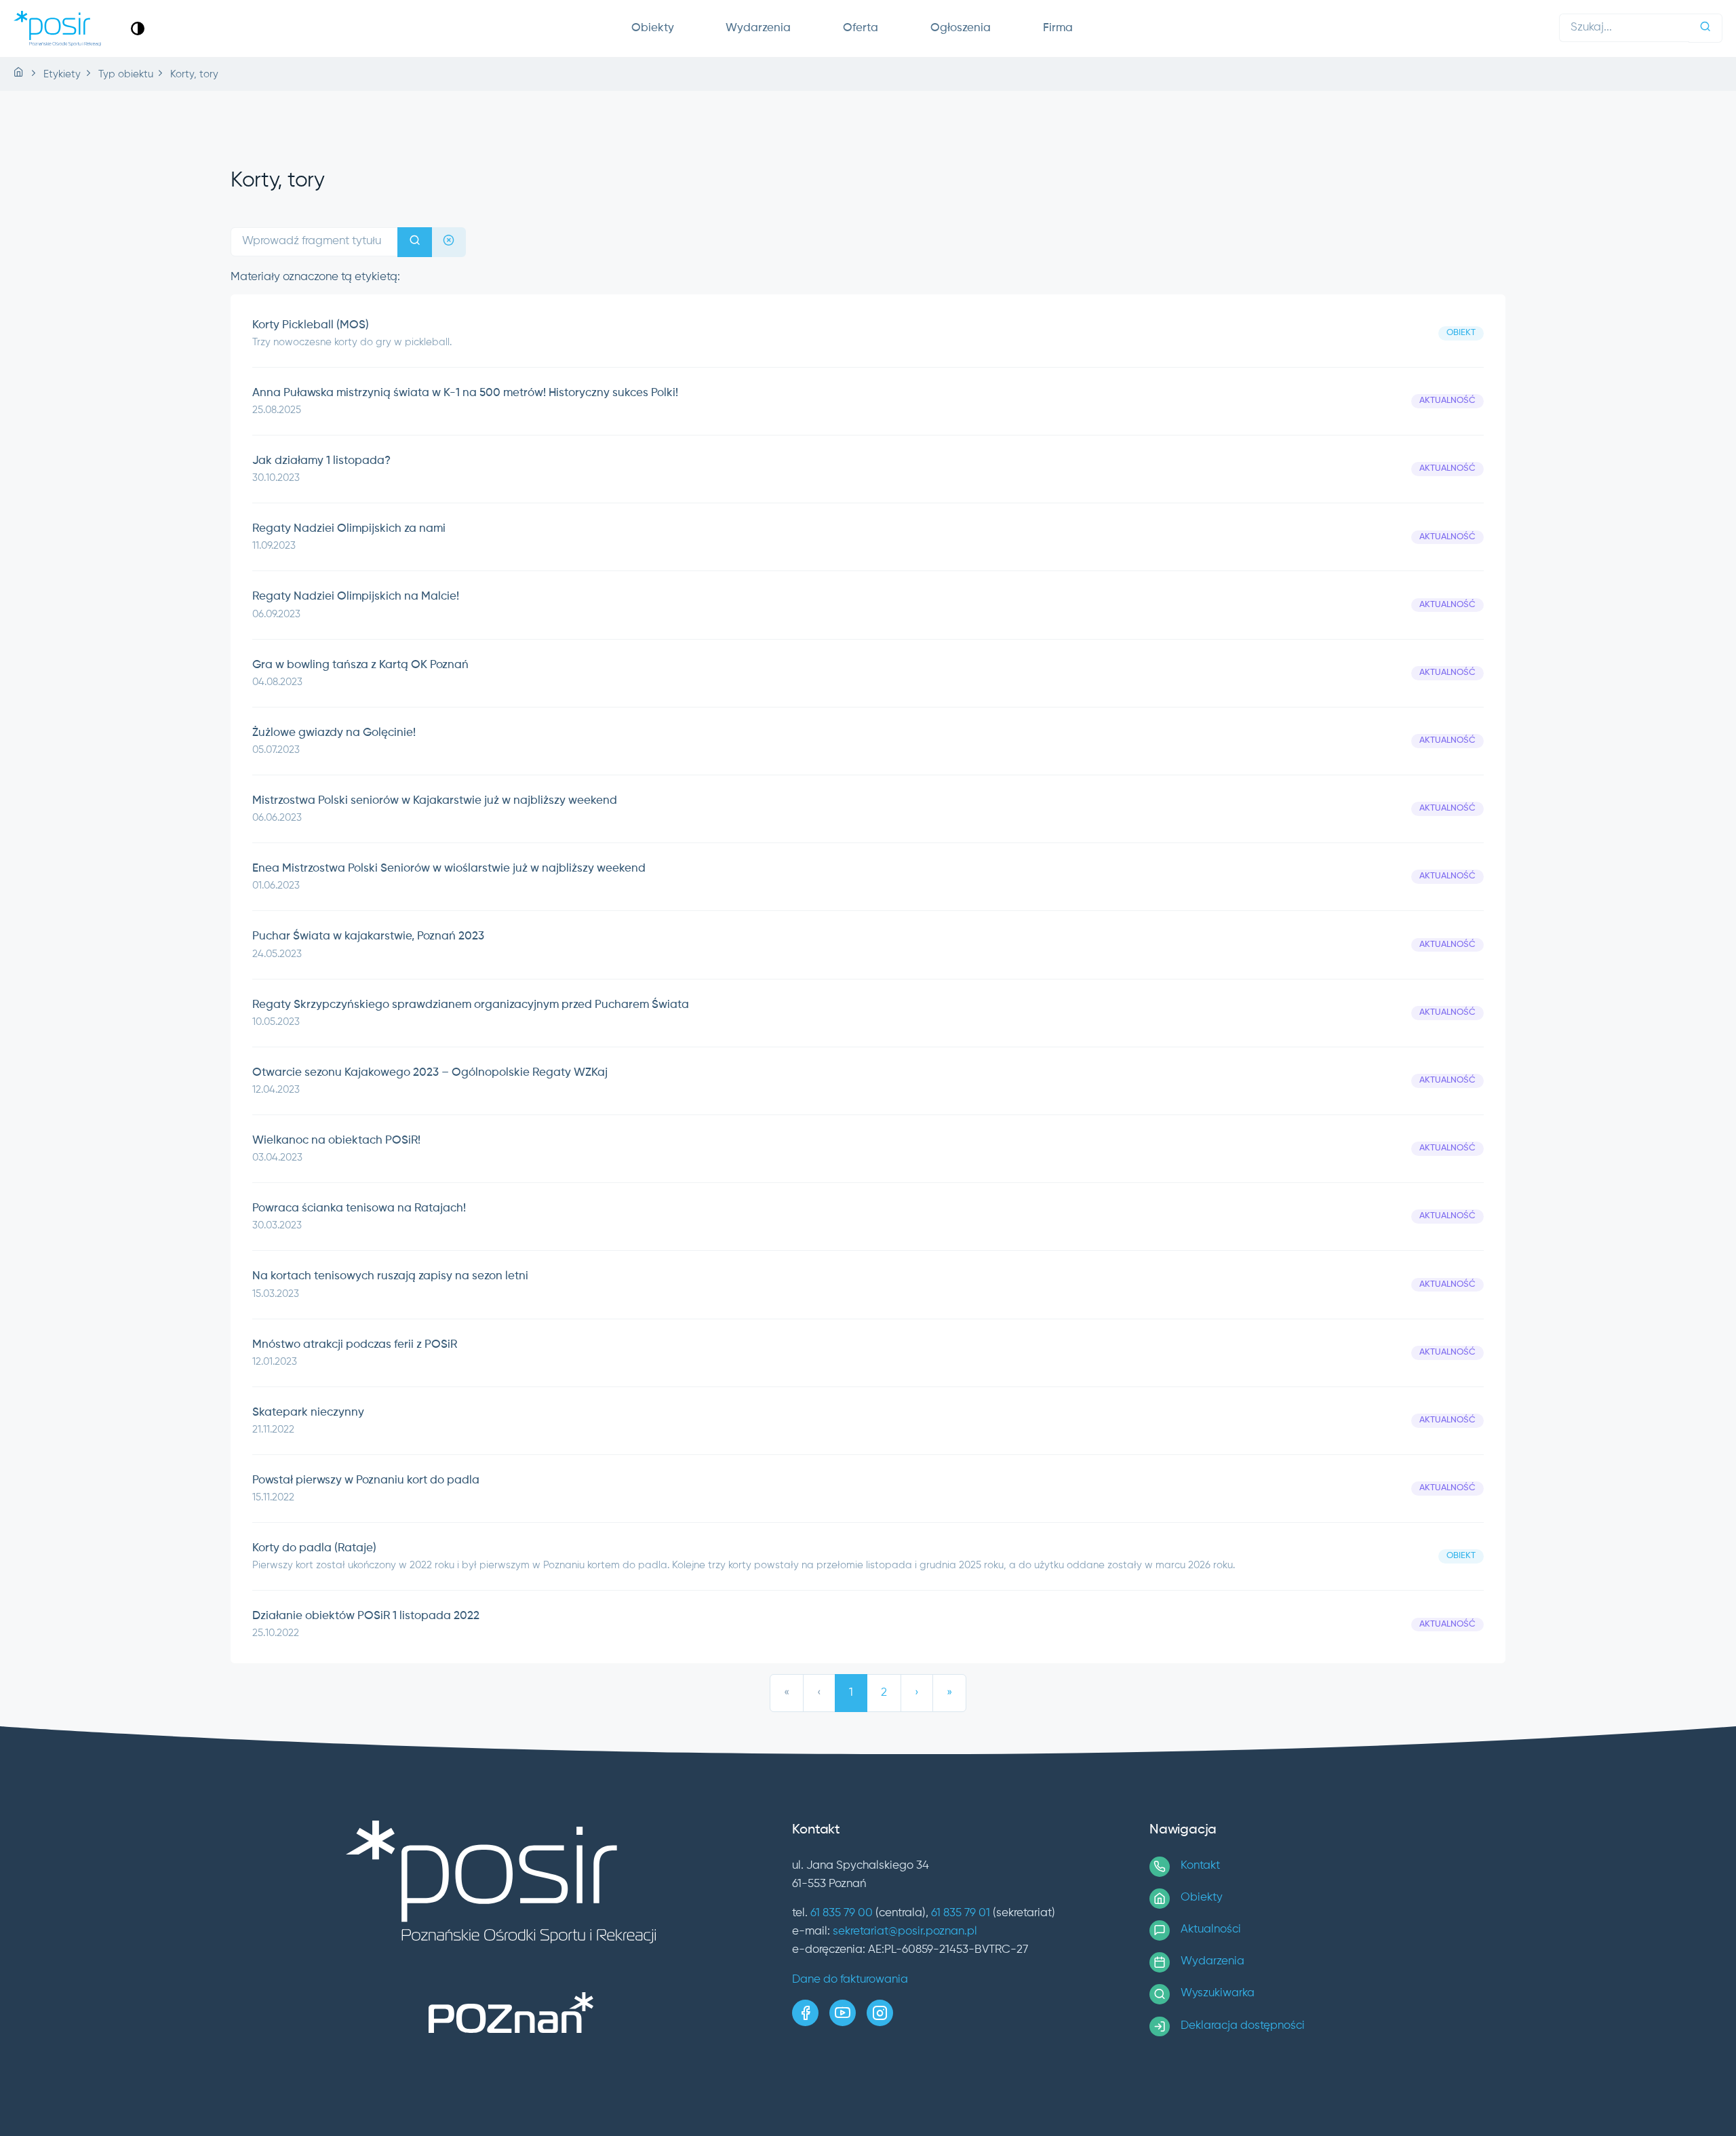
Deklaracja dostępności (1243, 2026)
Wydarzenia (758, 28)
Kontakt (1200, 1866)
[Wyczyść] (449, 242)
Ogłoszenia (961, 28)
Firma (1058, 28)
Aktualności (1211, 1929)
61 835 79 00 (842, 1913)
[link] (138, 28)
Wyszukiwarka (1218, 1993)
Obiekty (653, 28)
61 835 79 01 (961, 1913)
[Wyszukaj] (1705, 28)
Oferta (861, 28)
